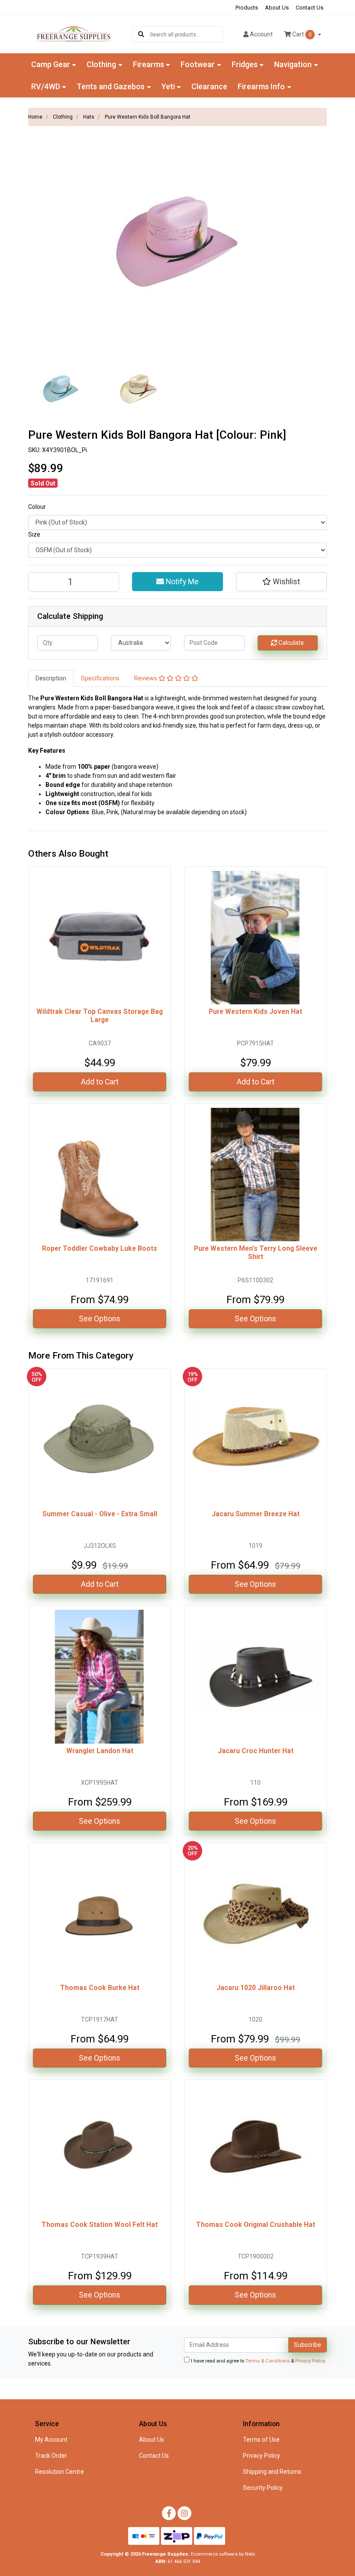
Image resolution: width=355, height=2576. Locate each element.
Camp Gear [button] (51, 64)
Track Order (51, 2456)
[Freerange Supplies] (74, 34)
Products (247, 8)
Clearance (209, 86)
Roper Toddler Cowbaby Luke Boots (100, 1248)
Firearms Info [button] (261, 86)
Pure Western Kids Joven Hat (255, 1011)
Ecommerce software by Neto (223, 2554)
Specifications (100, 678)
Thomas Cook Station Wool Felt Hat (100, 2225)
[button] (281, 582)
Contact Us (310, 8)
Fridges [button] (245, 64)
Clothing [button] (101, 64)
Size (34, 534)
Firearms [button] (148, 64)
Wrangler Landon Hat (100, 1751)
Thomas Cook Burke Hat (100, 1988)
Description (51, 678)
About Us (277, 8)
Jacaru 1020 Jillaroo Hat (256, 1988)
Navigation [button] (293, 64)
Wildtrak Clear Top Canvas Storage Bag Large (100, 1016)
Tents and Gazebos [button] (111, 86)
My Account (51, 2440)
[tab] (51, 678)
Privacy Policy (310, 2361)
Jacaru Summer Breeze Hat (256, 1514)
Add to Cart (100, 1082)
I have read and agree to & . (258, 2361)
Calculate (290, 643)
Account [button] (261, 34)
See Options (100, 1319)
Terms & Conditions (268, 2361)
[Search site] (141, 34)
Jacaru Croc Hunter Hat (256, 1751)
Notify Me (181, 582)
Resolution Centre (60, 2472)
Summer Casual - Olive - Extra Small (100, 1514)
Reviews (146, 678)
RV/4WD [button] (46, 86)
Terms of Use (261, 2440)
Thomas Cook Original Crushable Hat (256, 2225)
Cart (301, 34)
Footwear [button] (198, 64)
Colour (37, 507)
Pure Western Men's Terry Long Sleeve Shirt (256, 1252)
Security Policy (263, 2488)
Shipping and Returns (272, 2472)
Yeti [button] (168, 86)
